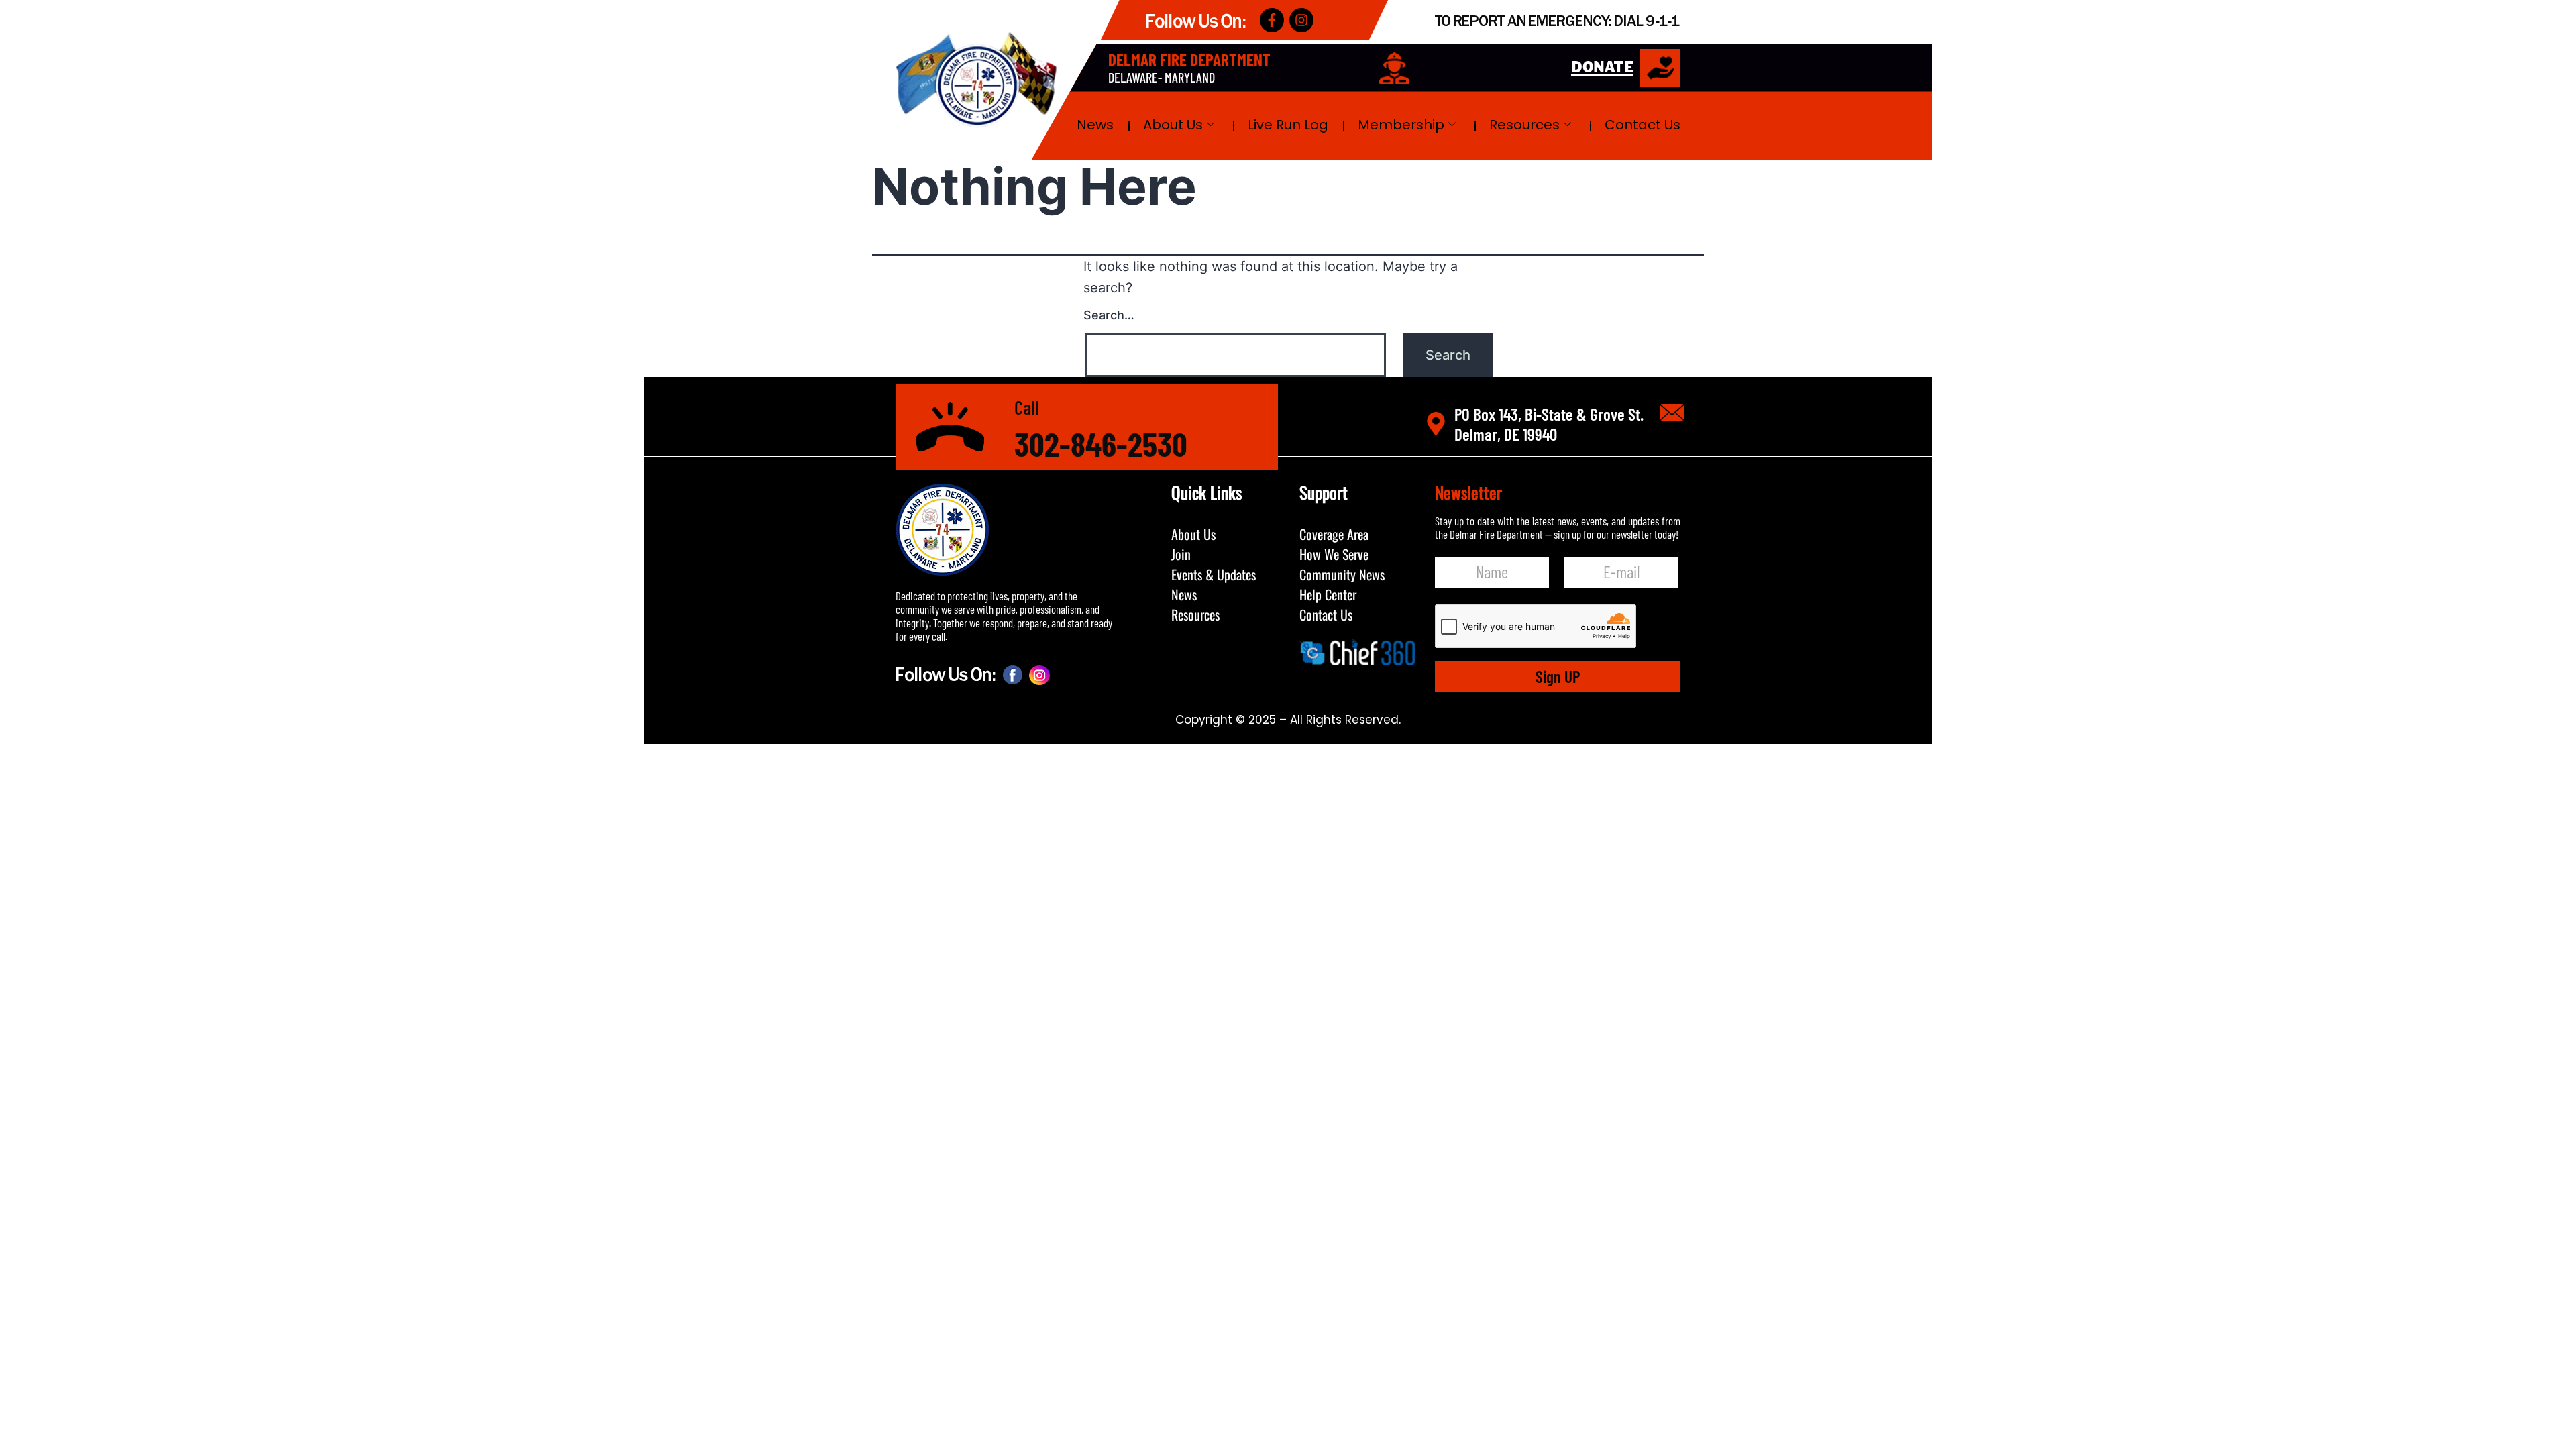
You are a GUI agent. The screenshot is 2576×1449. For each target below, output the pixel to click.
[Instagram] (1301, 20)
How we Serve (1334, 554)
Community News (1342, 574)
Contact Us (1643, 125)
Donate (1602, 68)
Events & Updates (1214, 574)
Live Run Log (1288, 125)
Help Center (1328, 594)
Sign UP (1558, 676)
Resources (1524, 125)
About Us (1173, 125)
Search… (1109, 315)
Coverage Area (1334, 534)
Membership (1401, 125)
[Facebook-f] (1272, 20)
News (1095, 125)
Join (1181, 554)
